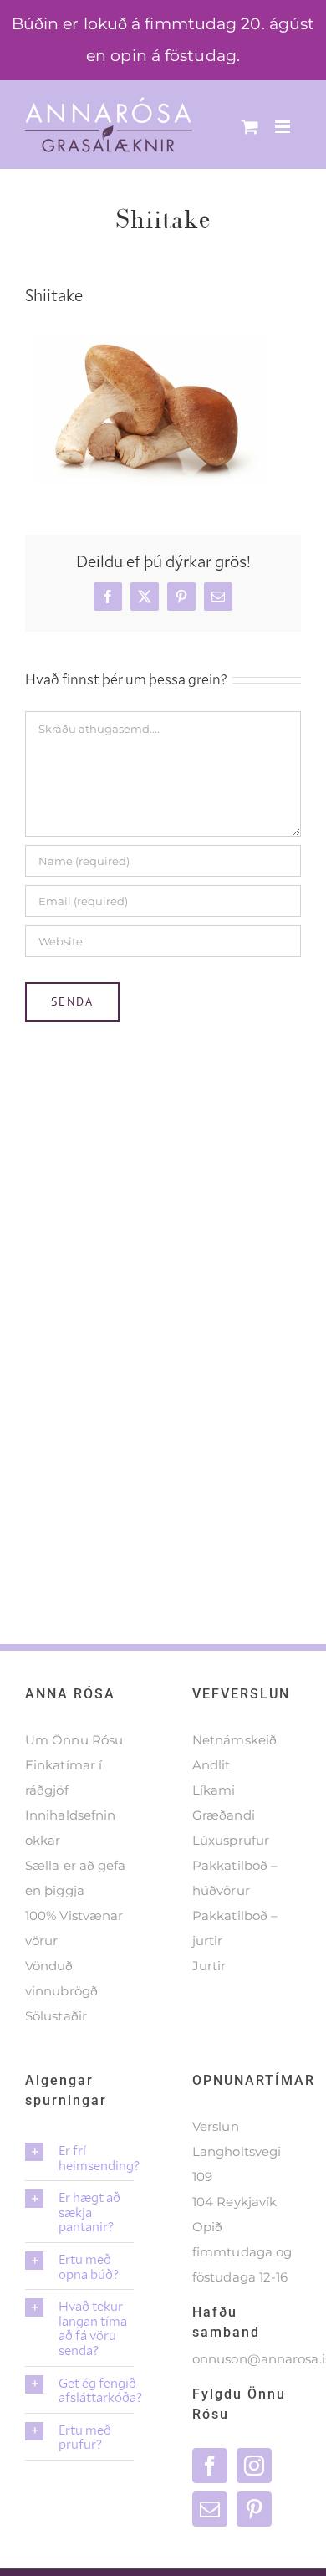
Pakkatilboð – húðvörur (235, 1878)
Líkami (214, 1790)
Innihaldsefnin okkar (70, 1828)
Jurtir (209, 1966)
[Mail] (210, 2509)
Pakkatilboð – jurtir (235, 1928)
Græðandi (224, 1815)
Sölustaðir (56, 2016)
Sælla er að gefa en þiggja (76, 1878)
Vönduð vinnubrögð (61, 1978)
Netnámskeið (234, 1740)
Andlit (211, 1765)
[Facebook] (210, 2466)
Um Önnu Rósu (74, 1740)
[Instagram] (254, 2466)
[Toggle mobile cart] (250, 127)
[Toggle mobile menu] (284, 127)
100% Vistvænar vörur (74, 1928)
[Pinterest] (254, 2509)
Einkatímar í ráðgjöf (64, 1777)
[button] (79, 2157)
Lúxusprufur (231, 1840)
